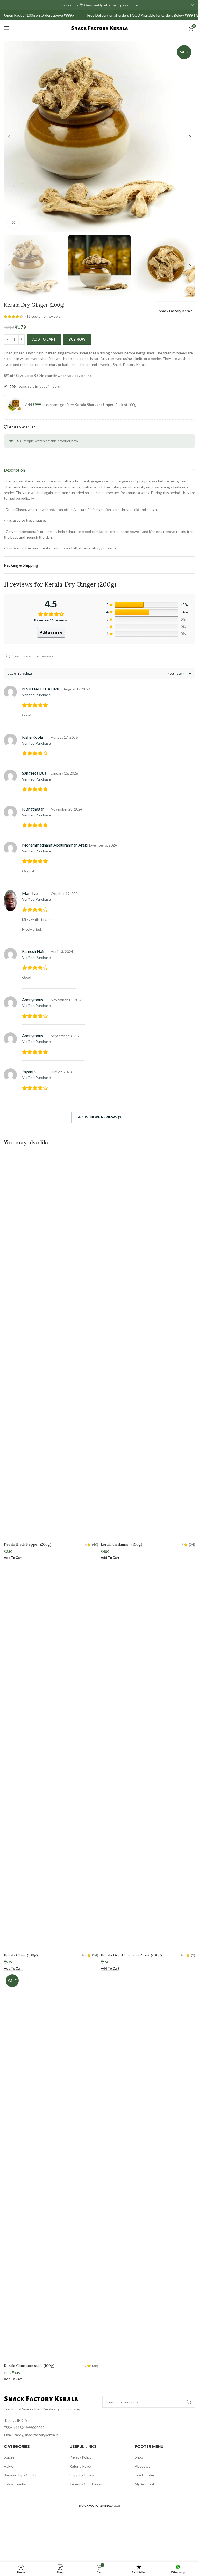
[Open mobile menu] (6, 28)
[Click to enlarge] (14, 222)
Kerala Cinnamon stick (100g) (29, 2366)
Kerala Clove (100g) (21, 1955)
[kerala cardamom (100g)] (148, 1345)
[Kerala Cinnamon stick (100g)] (51, 2167)
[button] (9, 137)
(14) (95, 1955)
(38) (95, 2366)
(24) (192, 1545)
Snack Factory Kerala (176, 311)
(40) (95, 1545)
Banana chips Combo (21, 2475)
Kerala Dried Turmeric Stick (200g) (131, 1955)
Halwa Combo (15, 2484)
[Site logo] (99, 28)
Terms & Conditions (86, 2484)
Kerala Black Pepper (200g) (28, 1544)
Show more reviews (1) (100, 1117)
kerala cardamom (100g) (122, 1544)
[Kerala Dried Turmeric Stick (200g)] (148, 1756)
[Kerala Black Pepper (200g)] (51, 1345)
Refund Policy (81, 2466)
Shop (139, 2457)
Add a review (51, 632)
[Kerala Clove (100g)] (51, 1756)
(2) (193, 1955)
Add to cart (44, 339)
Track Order (145, 2475)
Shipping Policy (82, 2475)
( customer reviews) (43, 316)
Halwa (9, 2466)
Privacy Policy (80, 2457)
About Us (143, 2466)
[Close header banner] (193, 5)
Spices (9, 2457)
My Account (145, 2484)
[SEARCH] (189, 2402)
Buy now (77, 339)
